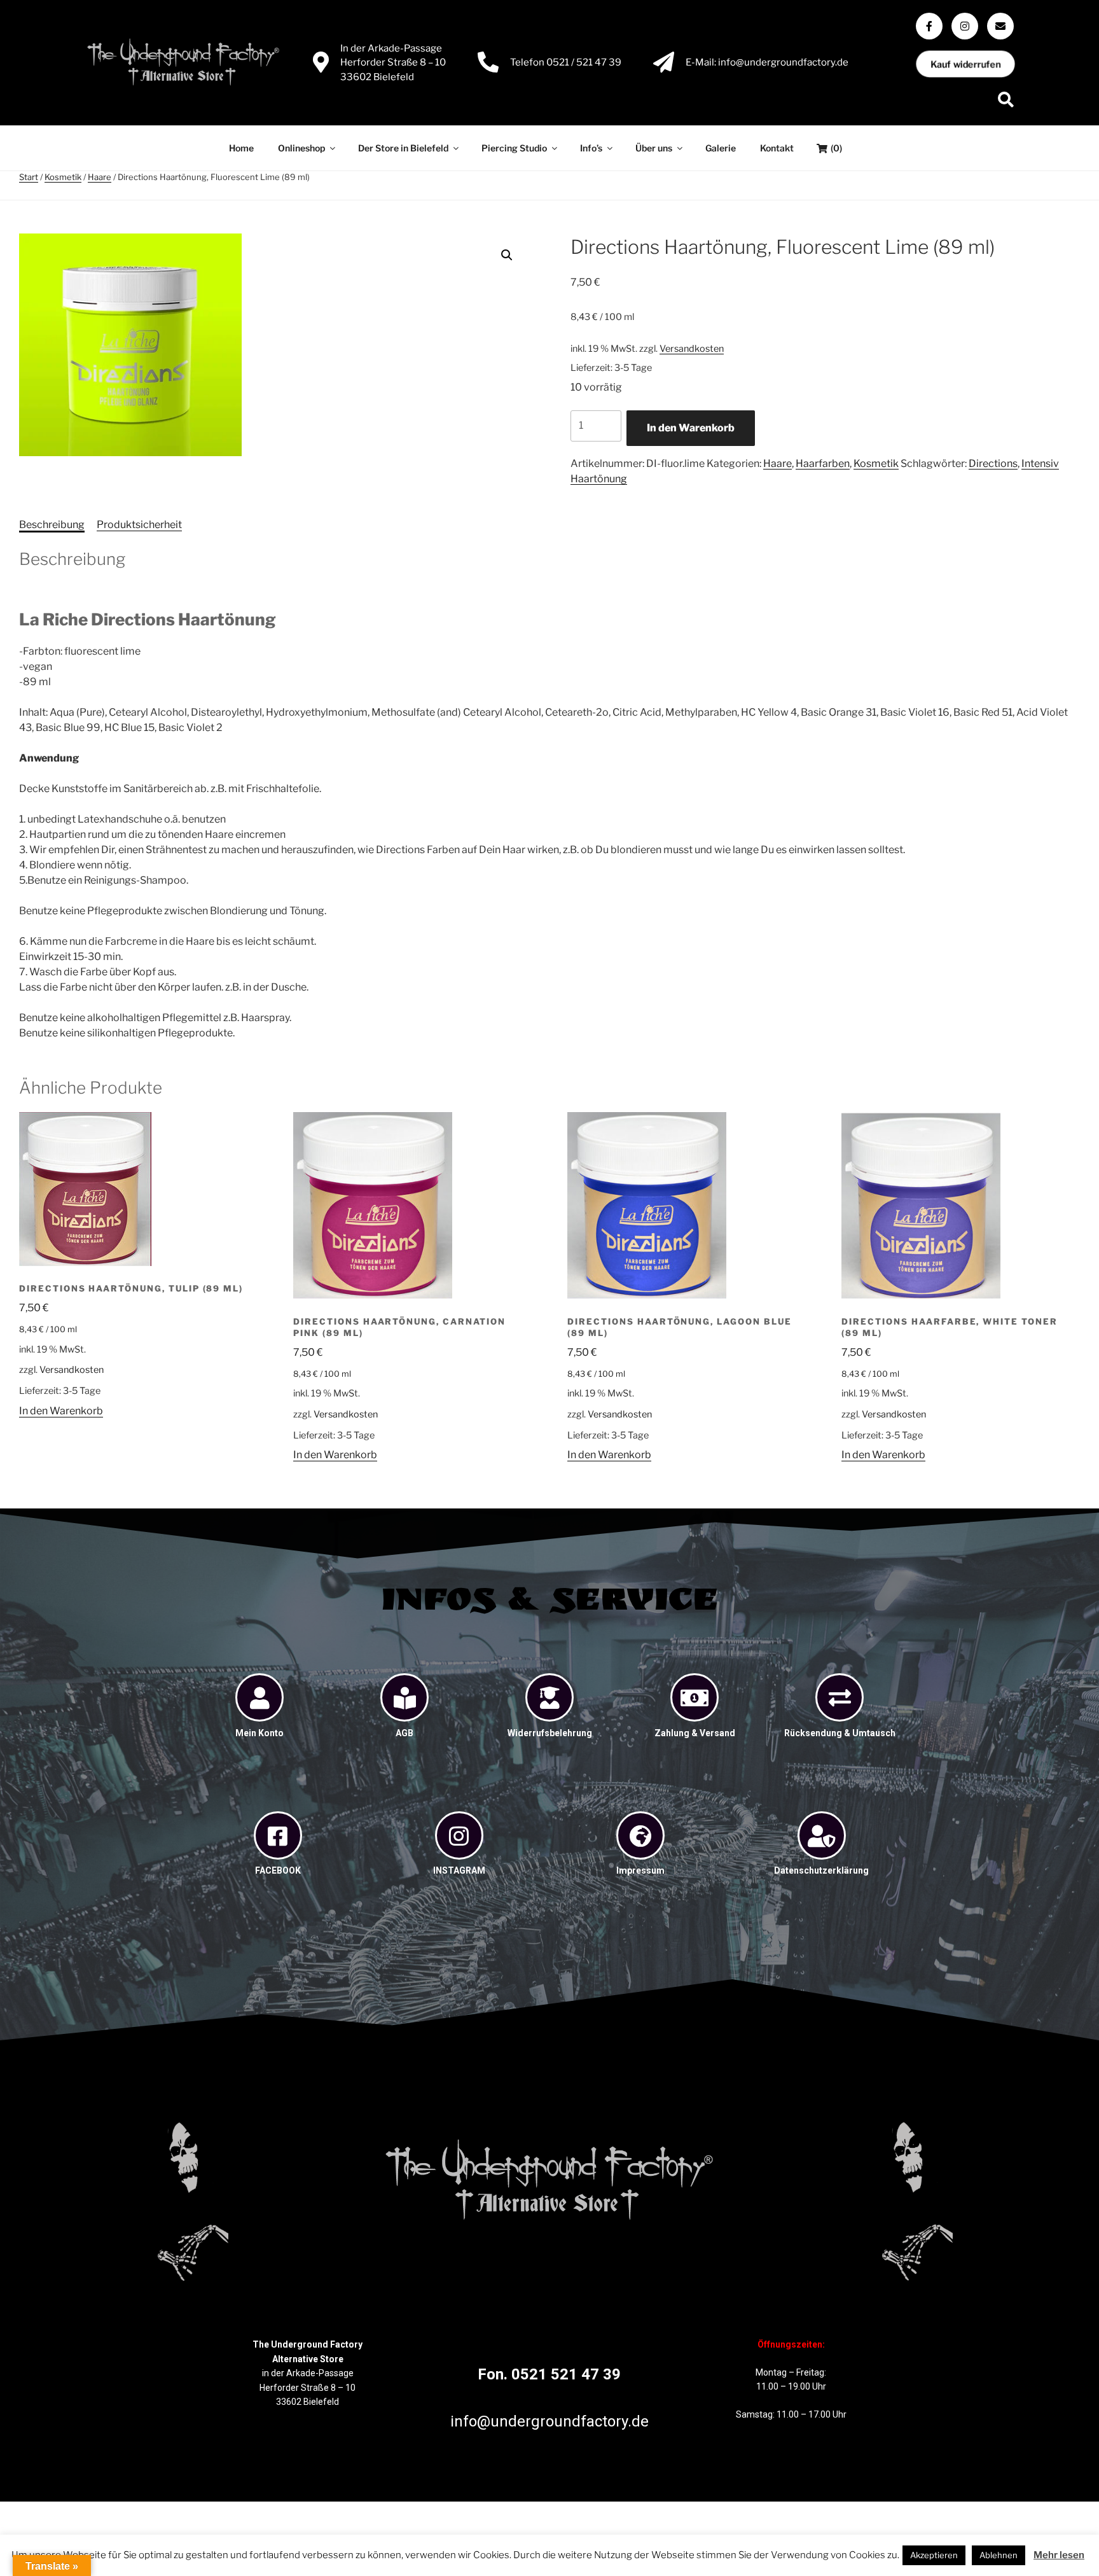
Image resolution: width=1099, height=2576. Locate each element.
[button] (507, 255)
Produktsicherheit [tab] (139, 525)
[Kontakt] (1000, 26)
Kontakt (777, 148)
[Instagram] (965, 26)
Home (241, 148)
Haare (100, 177)
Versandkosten (692, 349)
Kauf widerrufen (965, 64)
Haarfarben (823, 463)
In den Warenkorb (691, 428)
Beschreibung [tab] (52, 525)
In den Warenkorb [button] (61, 1411)
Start (29, 177)
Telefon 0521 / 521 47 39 (566, 62)
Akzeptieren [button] (934, 2555)
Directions (993, 463)
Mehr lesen (1059, 2555)
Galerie (721, 148)
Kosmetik (63, 177)
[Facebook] (929, 26)
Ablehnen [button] (999, 2555)
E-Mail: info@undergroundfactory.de (767, 62)
